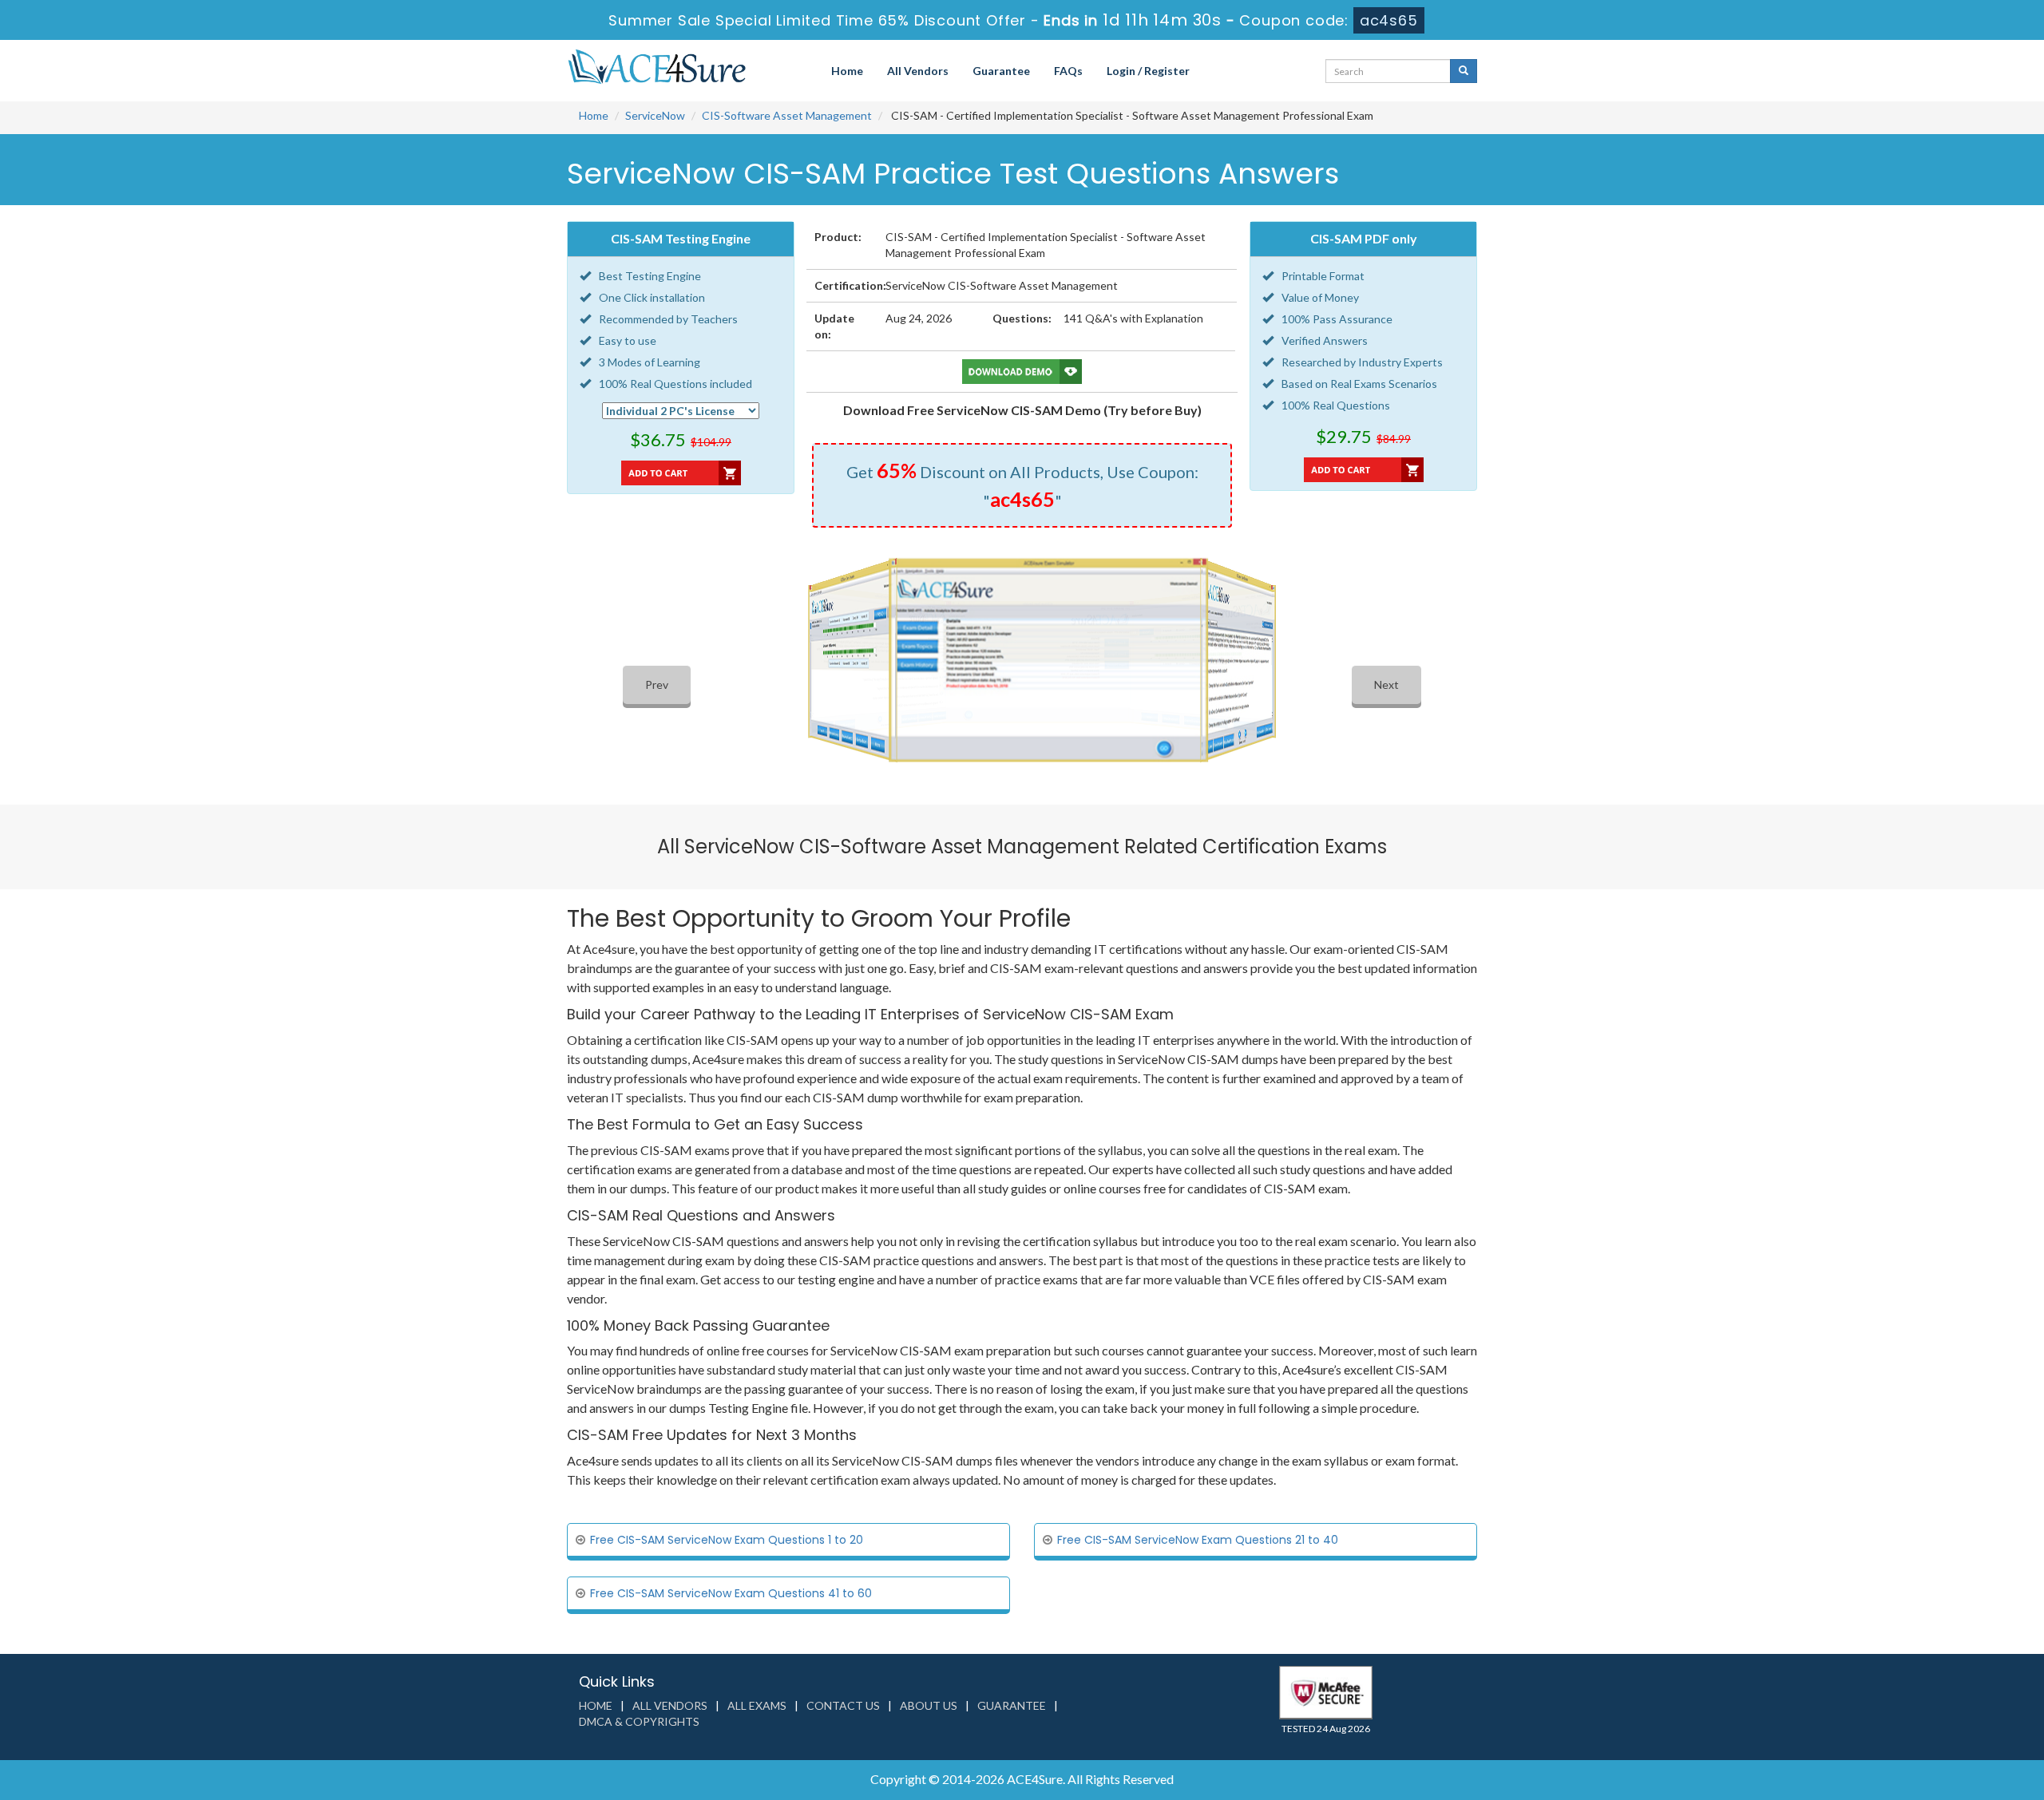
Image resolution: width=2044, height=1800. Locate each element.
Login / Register (1148, 71)
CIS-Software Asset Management (787, 115)
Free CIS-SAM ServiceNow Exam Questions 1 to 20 (727, 1540)
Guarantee (1001, 71)
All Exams (757, 1705)
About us (929, 1705)
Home (847, 71)
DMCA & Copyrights (639, 1721)
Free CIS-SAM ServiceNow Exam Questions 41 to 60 (731, 1593)
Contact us (843, 1705)
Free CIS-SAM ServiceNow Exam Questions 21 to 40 (1198, 1540)
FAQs (1068, 71)
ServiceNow (655, 115)
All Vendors (918, 71)
